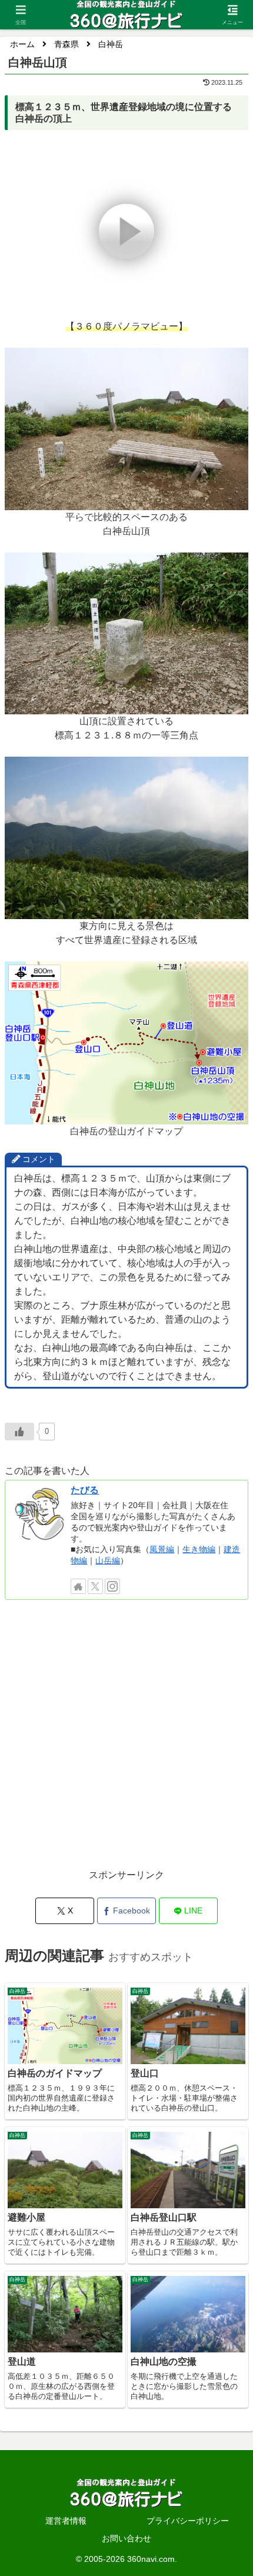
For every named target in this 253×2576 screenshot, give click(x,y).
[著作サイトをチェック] (78, 1586)
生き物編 (199, 1549)
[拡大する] (233, 363)
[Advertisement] (126, 1740)
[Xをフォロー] (95, 1586)
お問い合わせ (126, 2538)
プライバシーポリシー (188, 2521)
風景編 (162, 1549)
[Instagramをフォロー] (112, 1586)
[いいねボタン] (19, 1432)
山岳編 (108, 1560)
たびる (85, 1490)
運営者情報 (66, 2521)
